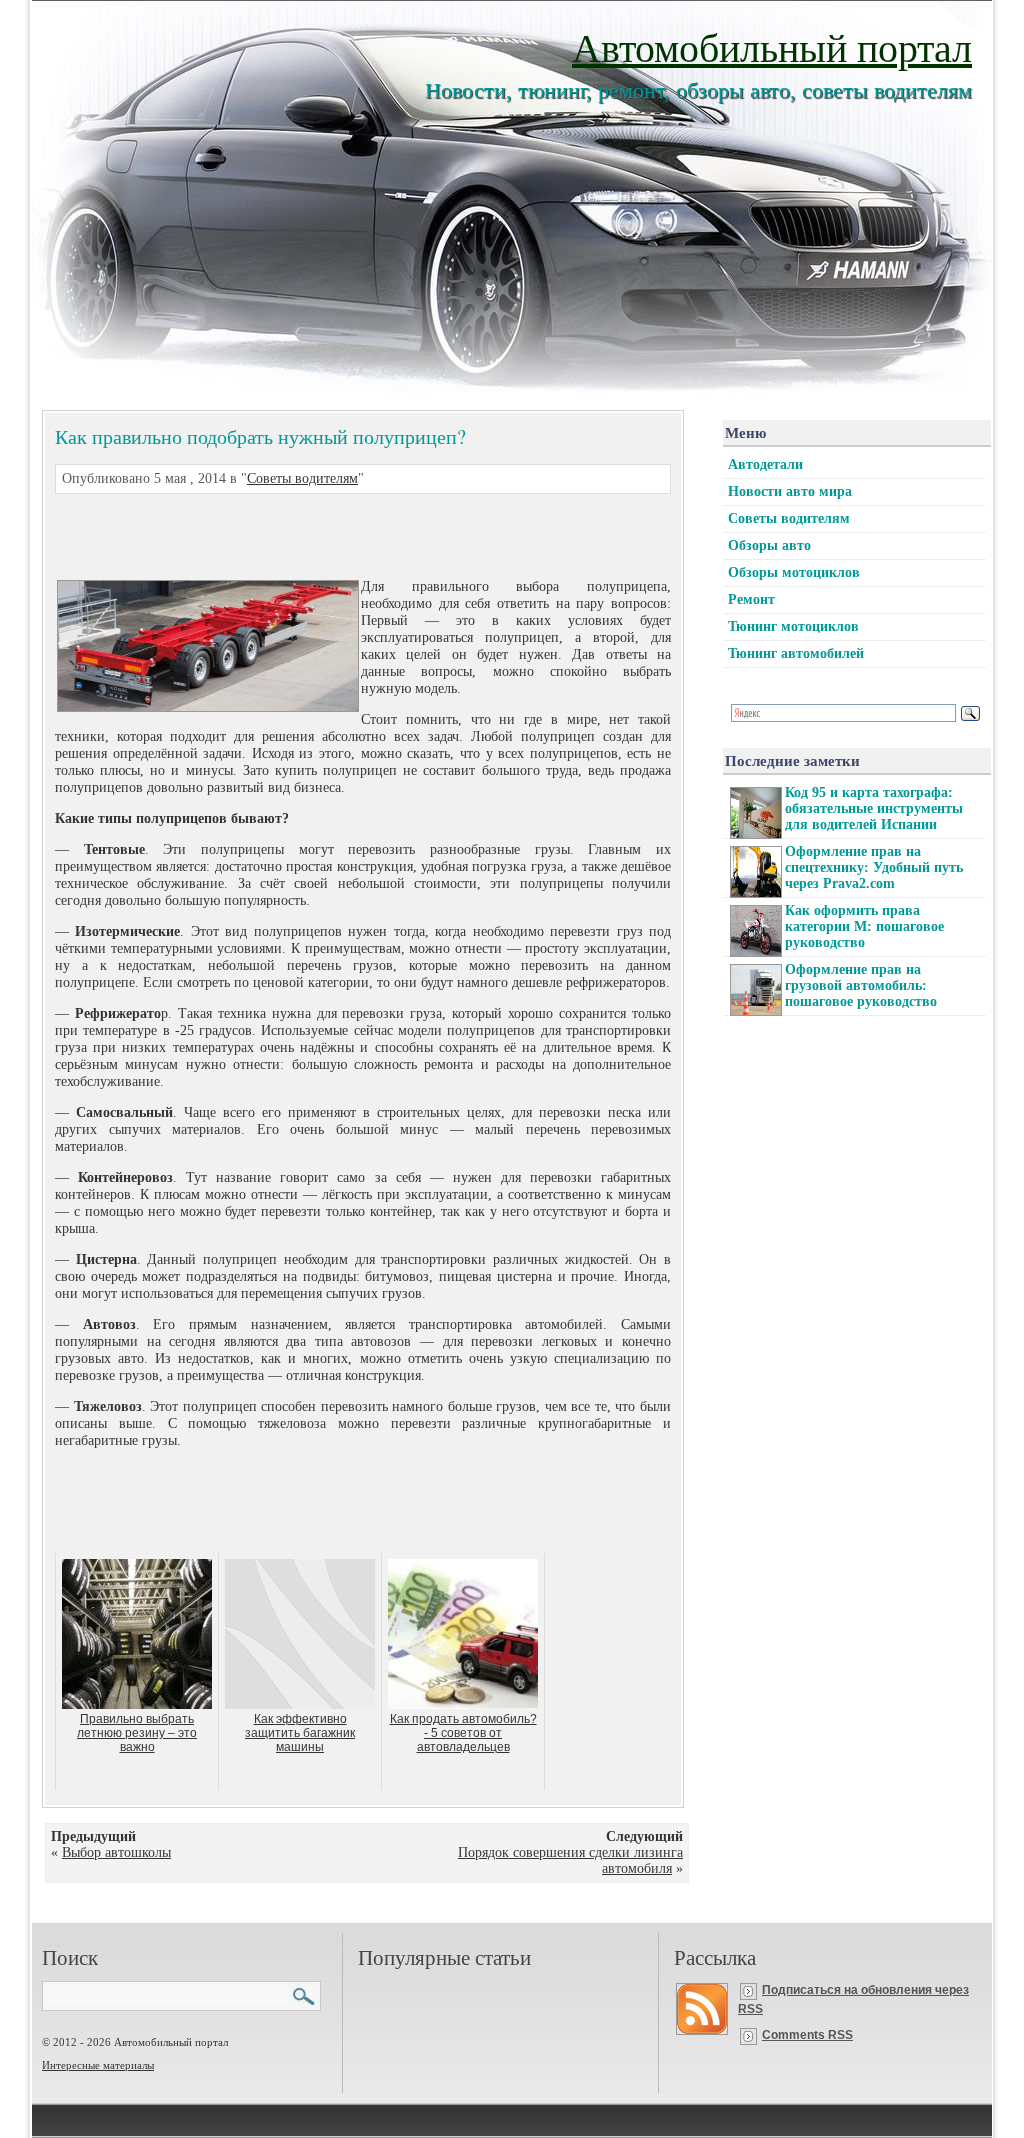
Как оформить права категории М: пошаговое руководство (864, 926)
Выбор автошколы (116, 1852)
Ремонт (751, 599)
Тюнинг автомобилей (796, 653)
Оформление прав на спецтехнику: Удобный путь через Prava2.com (874, 867)
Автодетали (765, 464)
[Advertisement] (339, 534)
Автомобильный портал (772, 46)
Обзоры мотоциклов (794, 572)
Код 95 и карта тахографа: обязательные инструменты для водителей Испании (874, 808)
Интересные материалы (98, 2065)
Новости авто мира (790, 491)
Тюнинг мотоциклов (793, 626)
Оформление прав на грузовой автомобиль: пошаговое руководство (861, 985)
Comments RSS (807, 2035)
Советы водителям (302, 478)
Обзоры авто (769, 545)
